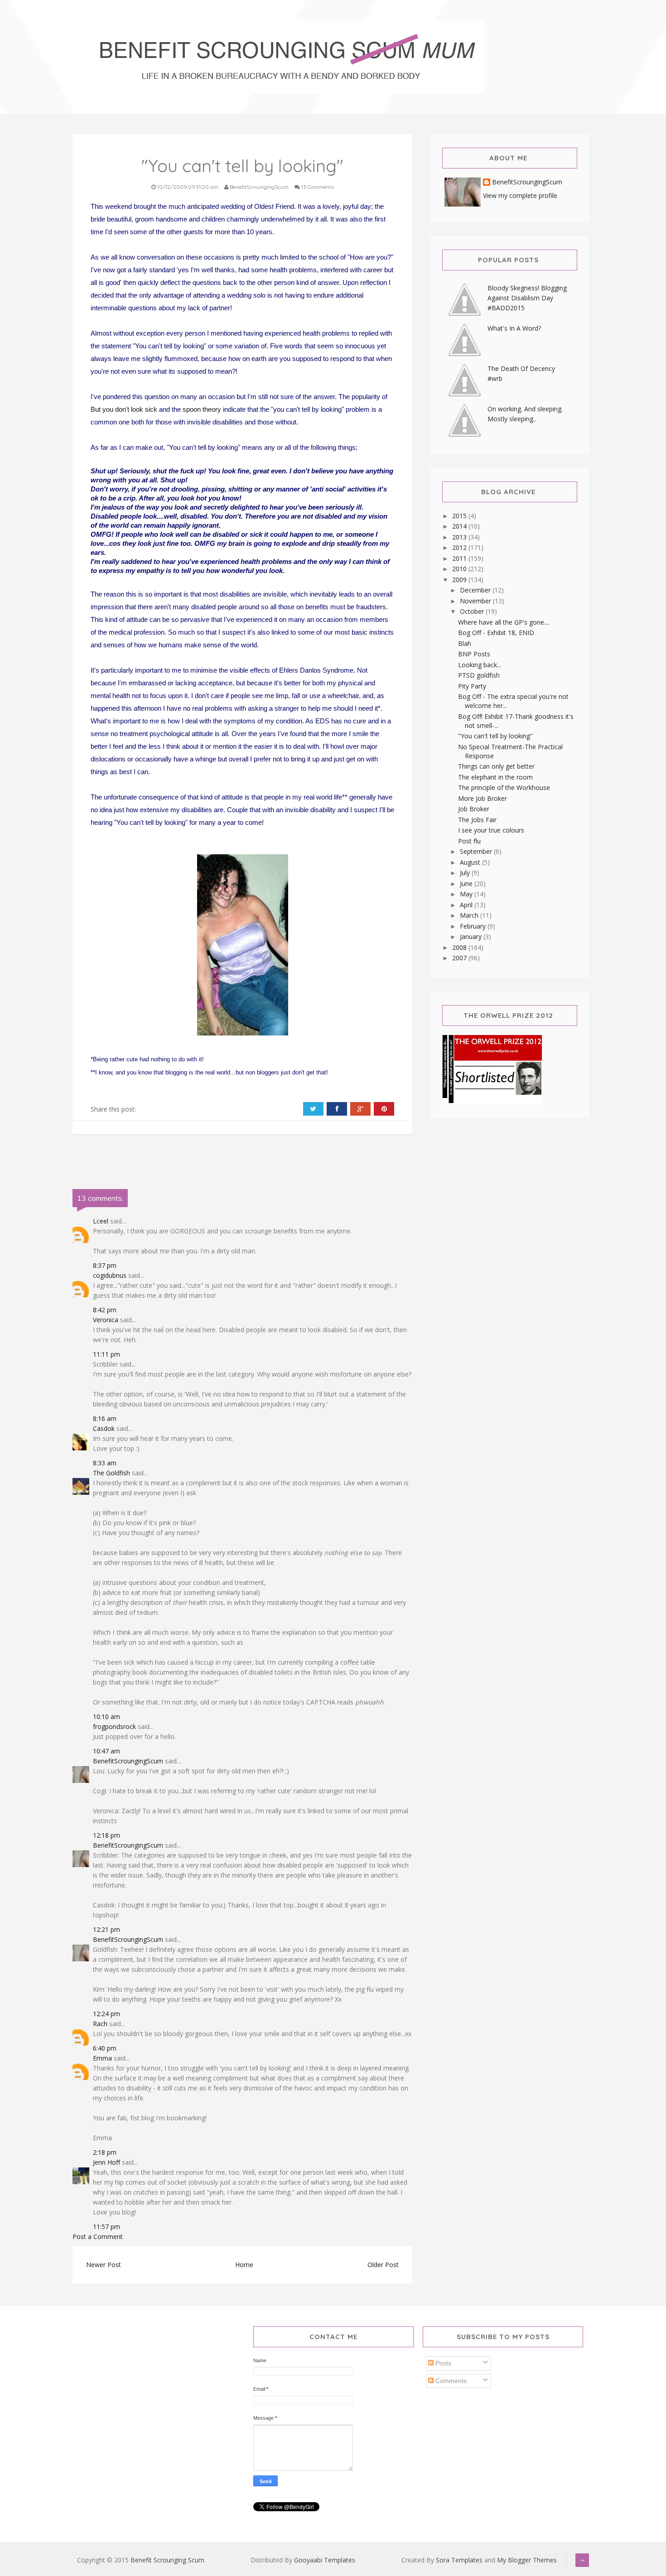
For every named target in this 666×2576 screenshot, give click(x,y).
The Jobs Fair (477, 820)
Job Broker (474, 809)
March (470, 915)
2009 (460, 580)
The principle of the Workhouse (504, 787)
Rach (100, 2024)
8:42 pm (105, 1310)
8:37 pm (105, 1265)
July (466, 873)
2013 (460, 537)
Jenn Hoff (106, 2162)
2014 (460, 526)
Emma (102, 2058)
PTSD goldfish (479, 675)
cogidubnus (110, 1275)
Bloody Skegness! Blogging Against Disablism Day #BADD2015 (527, 298)
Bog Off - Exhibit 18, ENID (496, 633)
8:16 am (105, 1418)
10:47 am (106, 1751)
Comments (450, 2381)
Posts (442, 2363)
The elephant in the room (495, 777)
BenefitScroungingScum (128, 1761)
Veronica (106, 1320)
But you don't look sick (124, 409)
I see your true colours (491, 830)
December (476, 590)
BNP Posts (474, 654)
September (477, 851)
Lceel (101, 1221)
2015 (460, 516)
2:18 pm (105, 2152)
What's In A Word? (514, 328)
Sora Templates (459, 2560)
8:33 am (105, 1463)
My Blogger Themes (527, 2560)
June (467, 884)
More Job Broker (483, 798)
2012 (460, 547)
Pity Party (472, 686)
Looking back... (480, 665)
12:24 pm (106, 2014)
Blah (465, 643)
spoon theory (202, 409)
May (467, 894)
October (473, 611)
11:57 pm (106, 2227)
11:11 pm (106, 1354)
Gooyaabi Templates (325, 2560)
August (471, 862)
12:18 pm (106, 1835)
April (467, 905)
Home (244, 2265)
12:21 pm (106, 1929)
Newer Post (104, 2265)
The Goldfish (111, 1473)
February (474, 926)
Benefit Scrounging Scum (167, 2560)
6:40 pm (105, 2048)
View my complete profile (520, 195)
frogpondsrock (114, 1726)
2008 (460, 947)
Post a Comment (98, 2237)
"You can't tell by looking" (495, 736)
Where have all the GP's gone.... (504, 622)
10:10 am (106, 1717)
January (472, 937)
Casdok (104, 1428)
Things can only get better (496, 766)
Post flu (469, 841)
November (476, 601)
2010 (460, 569)
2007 (460, 958)
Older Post (383, 2265)
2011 (460, 558)
